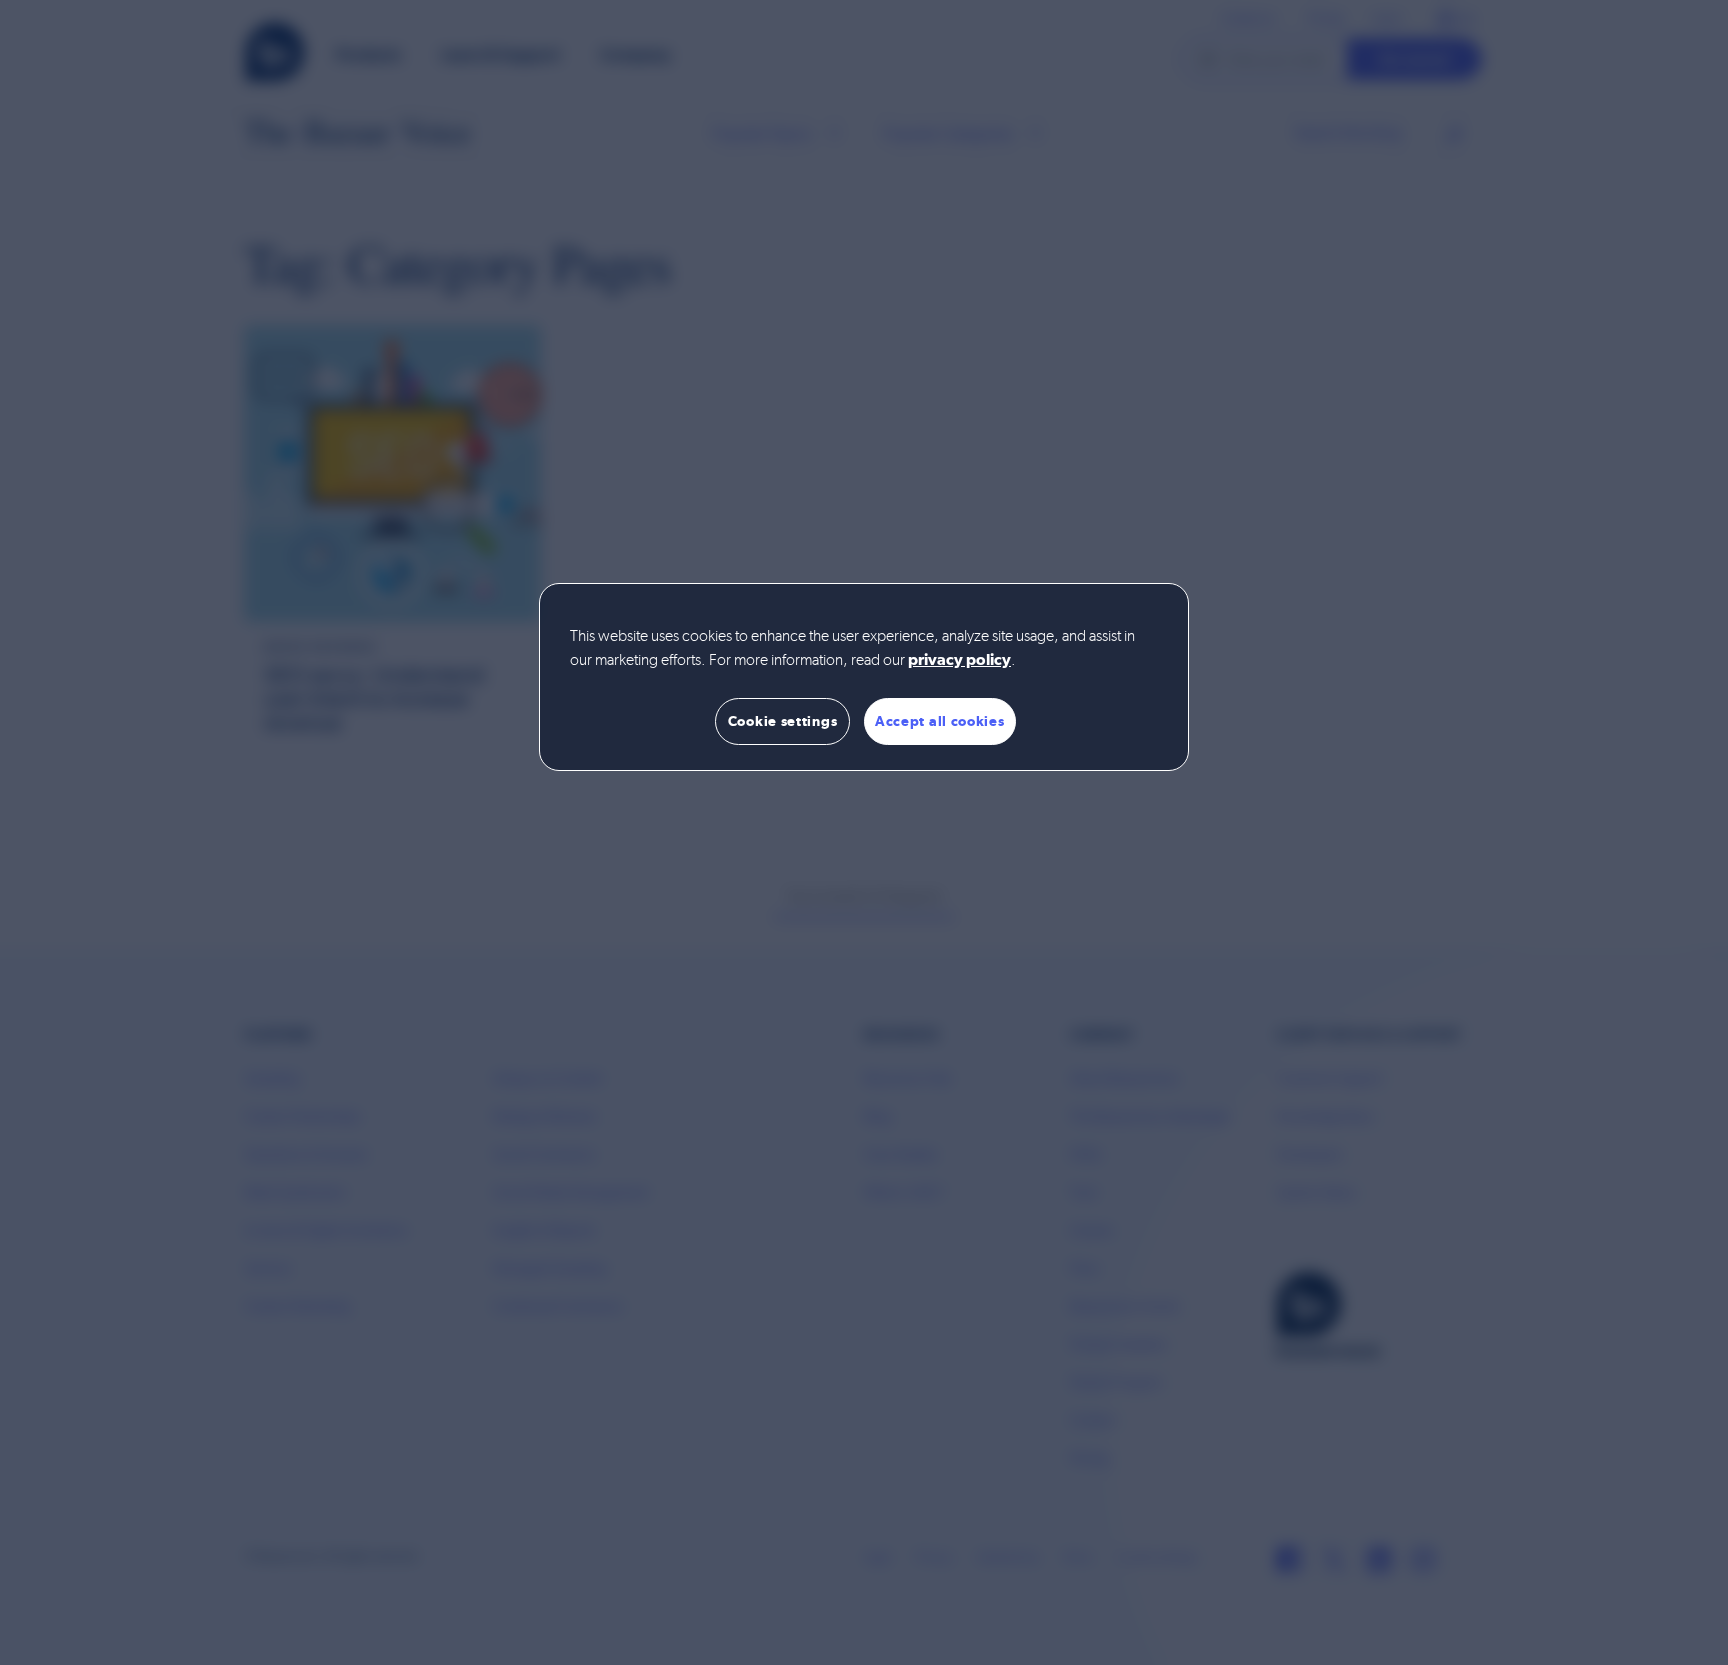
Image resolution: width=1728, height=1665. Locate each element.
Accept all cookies (940, 721)
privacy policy (959, 661)
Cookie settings (783, 721)
